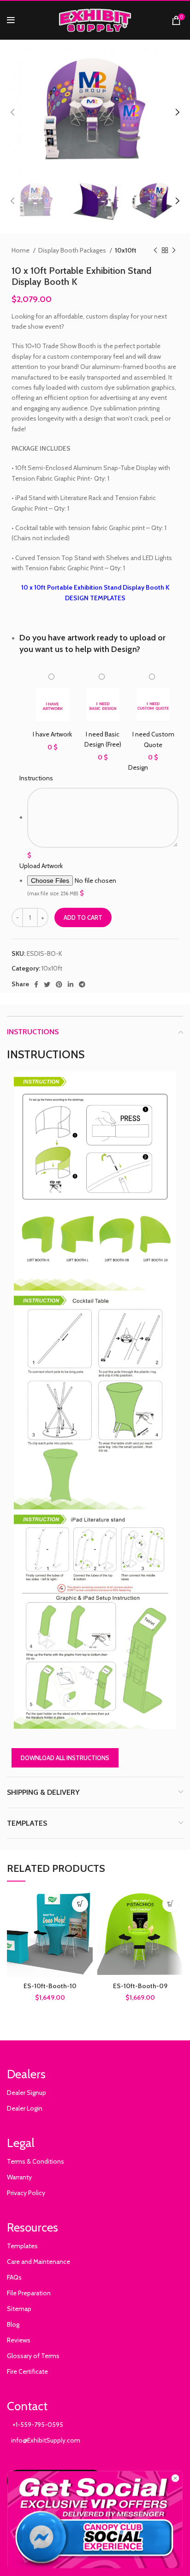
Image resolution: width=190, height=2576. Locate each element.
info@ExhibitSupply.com (44, 2440)
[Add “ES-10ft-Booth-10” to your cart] (80, 1904)
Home (21, 250)
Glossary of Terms (33, 2356)
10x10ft (126, 250)
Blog (13, 2324)
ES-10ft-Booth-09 (140, 1986)
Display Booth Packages (73, 250)
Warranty (19, 2177)
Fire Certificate (27, 2371)
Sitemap (19, 2309)
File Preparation (29, 2293)
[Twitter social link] (47, 984)
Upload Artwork (41, 866)
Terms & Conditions (36, 2161)
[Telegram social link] (82, 984)
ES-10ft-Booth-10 (50, 1986)
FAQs (14, 2277)
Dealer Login (25, 2108)
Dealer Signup (27, 2093)
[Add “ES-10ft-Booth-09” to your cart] (170, 1904)
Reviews (19, 2340)
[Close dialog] (175, 2478)
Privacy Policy (26, 2193)
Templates (22, 2246)
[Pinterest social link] (59, 984)
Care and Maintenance (39, 2262)
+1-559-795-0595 (35, 2425)
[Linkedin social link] (71, 984)
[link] (95, 2520)
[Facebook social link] (36, 984)
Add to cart (83, 917)
